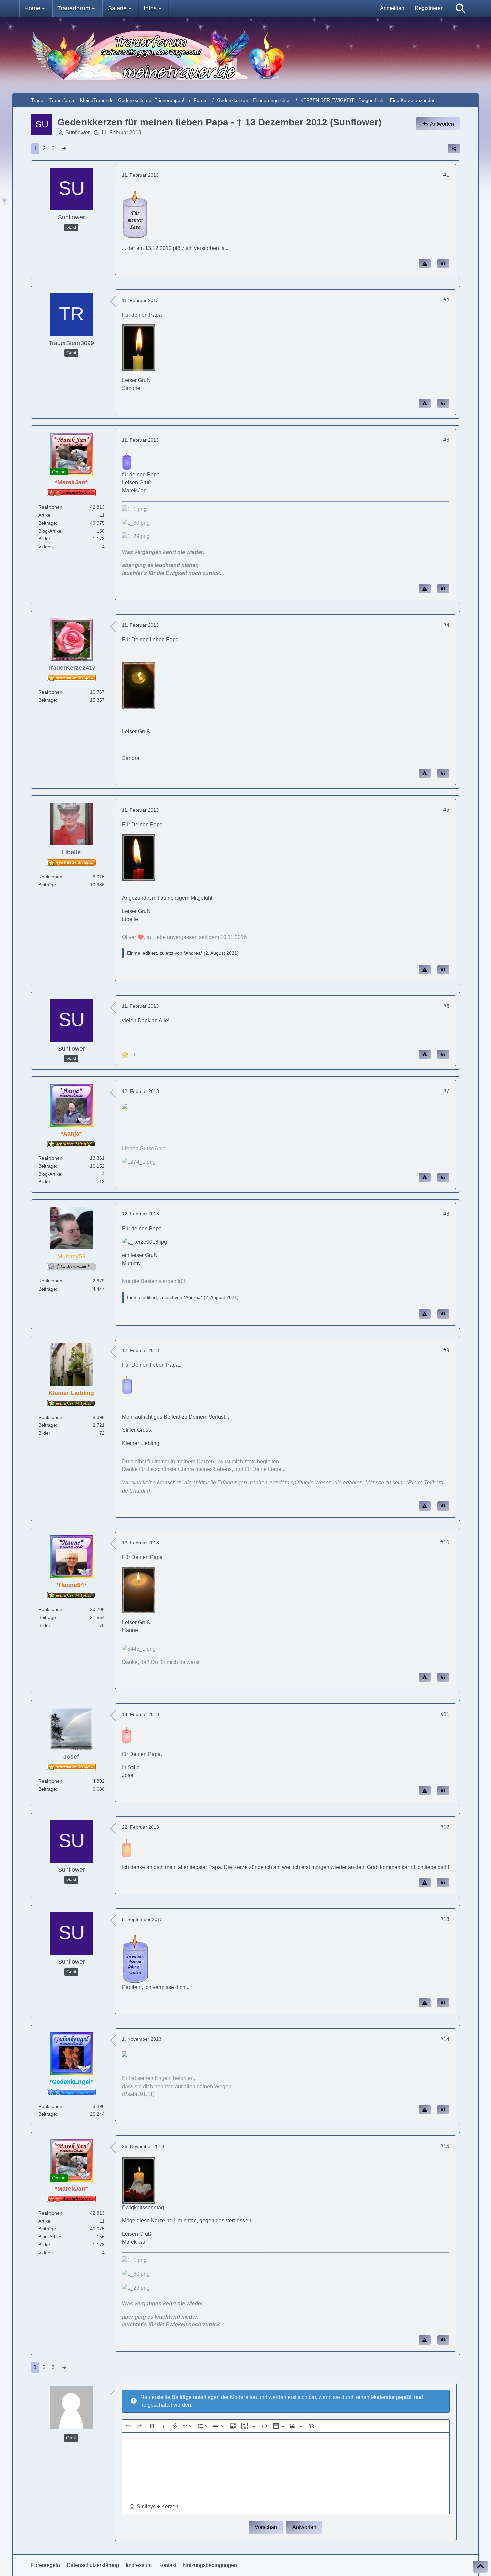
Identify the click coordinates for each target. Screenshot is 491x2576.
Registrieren (429, 8)
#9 (446, 1350)
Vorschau (266, 2527)
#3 (446, 440)
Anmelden (392, 8)
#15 (445, 2146)
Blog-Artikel (50, 531)
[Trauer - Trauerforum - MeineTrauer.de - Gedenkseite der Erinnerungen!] (246, 55)
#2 (446, 300)
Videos (46, 547)
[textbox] (286, 2466)
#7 (446, 1091)
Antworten (304, 2527)
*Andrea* (193, 953)
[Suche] (460, 8)
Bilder (44, 539)
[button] (153, 2507)
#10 (445, 1542)
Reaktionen (50, 507)
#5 (446, 810)
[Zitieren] (443, 264)
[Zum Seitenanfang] (480, 2567)
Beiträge (47, 523)
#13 (445, 1919)
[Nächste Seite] (64, 149)
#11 (445, 1714)
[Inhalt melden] (425, 264)
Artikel (45, 515)
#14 (445, 2039)
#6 (446, 1006)
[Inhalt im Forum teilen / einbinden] (454, 149)
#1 (446, 175)
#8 (446, 1214)
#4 (446, 625)
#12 (445, 1827)
